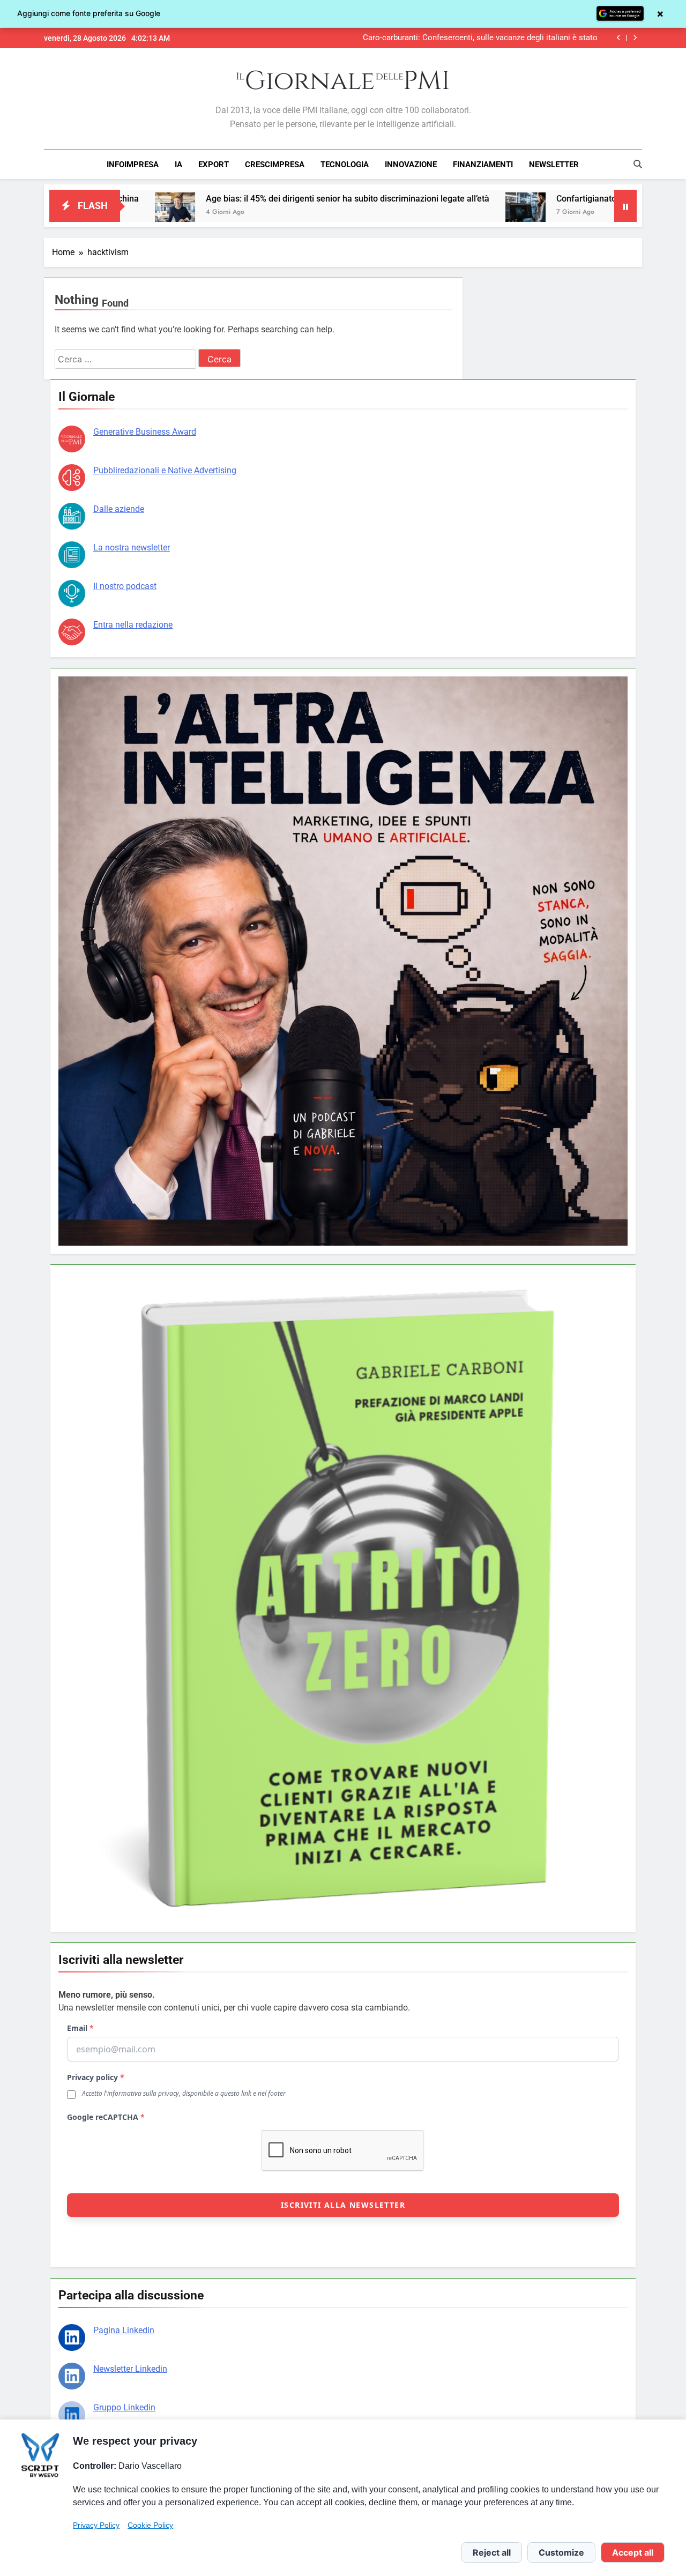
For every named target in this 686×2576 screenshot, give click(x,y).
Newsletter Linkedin (130, 2369)
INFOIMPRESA (133, 165)
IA (178, 165)
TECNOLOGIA (345, 165)
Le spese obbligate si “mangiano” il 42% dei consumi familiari (488, 38)
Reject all (492, 2552)
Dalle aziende (119, 509)
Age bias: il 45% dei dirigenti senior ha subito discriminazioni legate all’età (209, 199)
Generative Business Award (145, 432)
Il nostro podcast (125, 586)
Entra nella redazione (133, 625)
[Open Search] (638, 164)
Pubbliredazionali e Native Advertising (165, 470)
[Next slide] (635, 38)
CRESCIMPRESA (275, 165)
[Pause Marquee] (625, 206)
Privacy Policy (96, 2525)
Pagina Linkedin (124, 2330)
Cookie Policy (150, 2525)
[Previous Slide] (619, 38)
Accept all (633, 2552)
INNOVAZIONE (411, 165)
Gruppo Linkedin (124, 2407)
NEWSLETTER (554, 165)
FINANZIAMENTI (483, 165)
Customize (561, 2552)
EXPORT (214, 165)
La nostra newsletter (132, 548)
